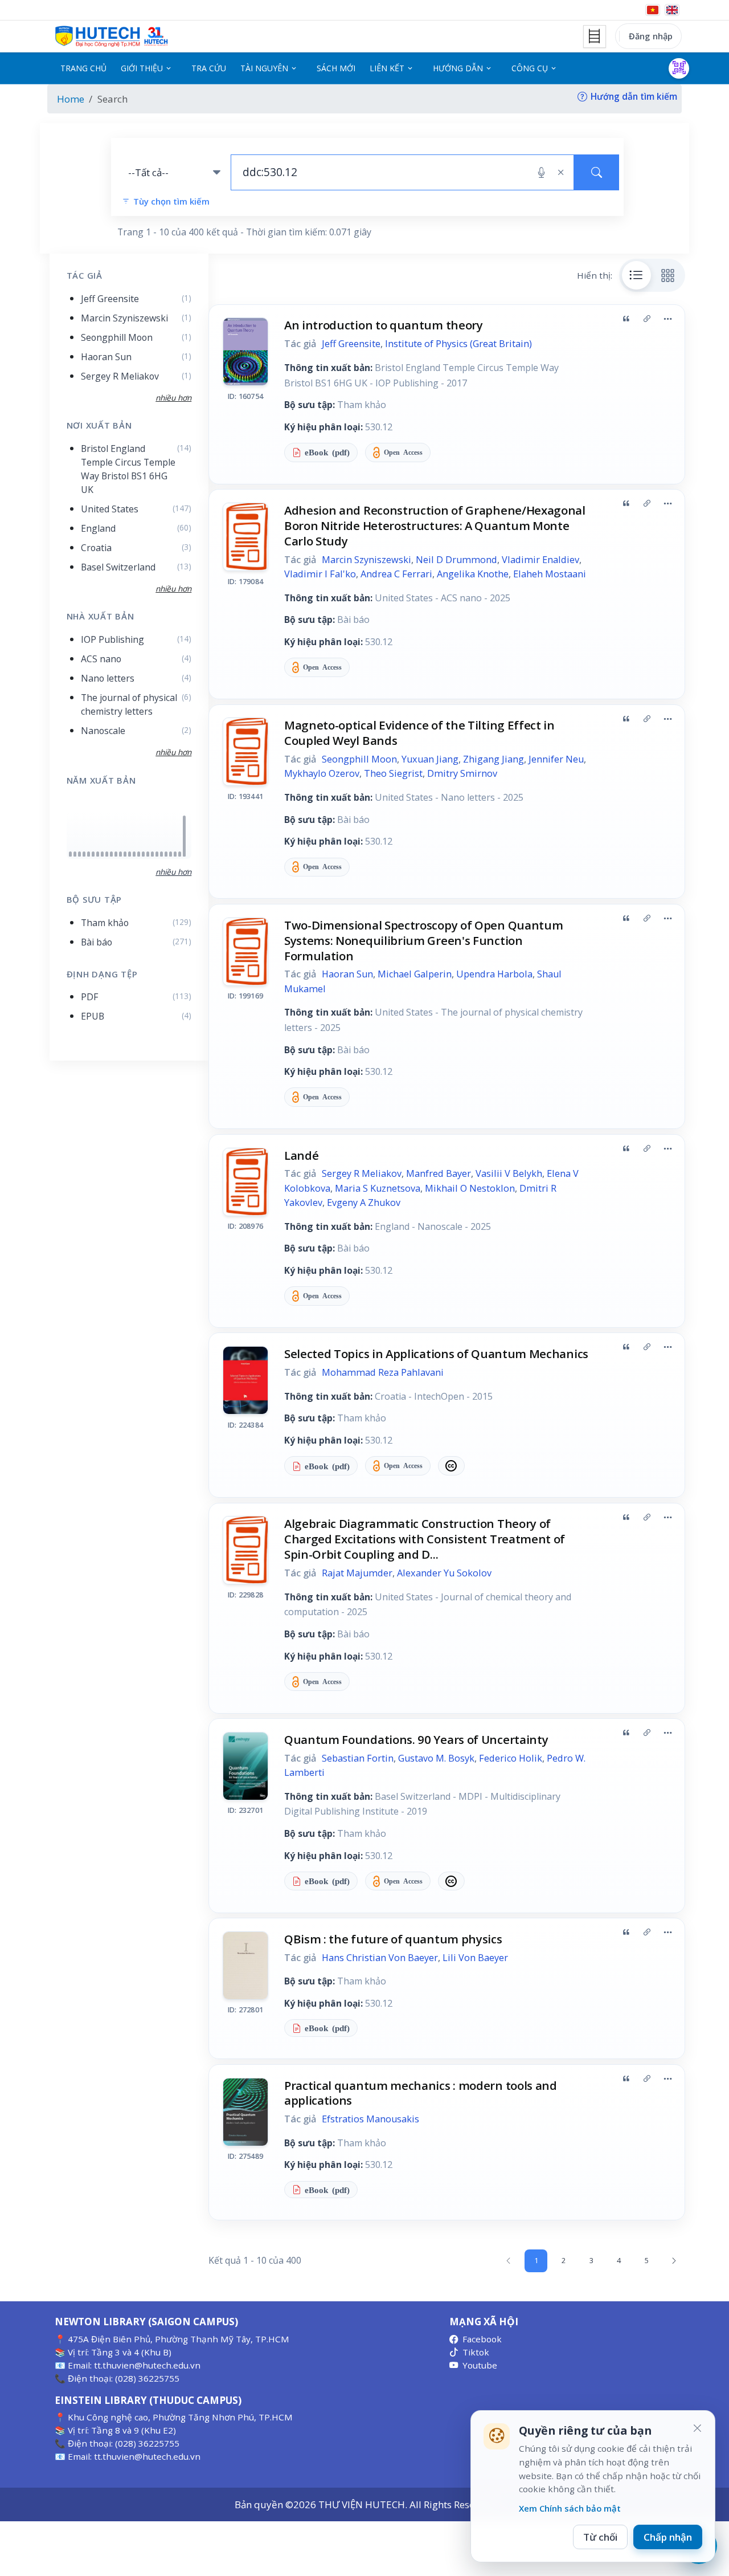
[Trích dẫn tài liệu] (626, 319)
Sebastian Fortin (358, 1758)
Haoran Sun (347, 974)
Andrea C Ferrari (396, 574)
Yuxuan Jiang (430, 759)
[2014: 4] (134, 854)
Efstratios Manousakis (370, 2119)
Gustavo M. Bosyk (436, 1758)
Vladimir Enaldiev (540, 560)
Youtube (480, 2365)
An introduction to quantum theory (384, 325)
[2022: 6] (171, 854)
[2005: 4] (102, 854)
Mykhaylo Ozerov (322, 773)
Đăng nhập (651, 36)
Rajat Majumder (357, 1573)
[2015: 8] (139, 854)
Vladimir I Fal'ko (320, 574)
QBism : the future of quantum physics (393, 1939)
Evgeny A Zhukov (364, 1203)
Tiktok (476, 2352)
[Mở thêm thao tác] (667, 319)
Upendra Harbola (494, 974)
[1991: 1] (75, 854)
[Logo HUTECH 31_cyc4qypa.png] (112, 36)
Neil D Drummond (456, 560)
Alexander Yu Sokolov (444, 1573)
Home (71, 99)
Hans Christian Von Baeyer (380, 1958)
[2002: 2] (89, 854)
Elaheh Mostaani (550, 574)
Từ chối (600, 2537)
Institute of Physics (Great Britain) (458, 344)
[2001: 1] (84, 854)
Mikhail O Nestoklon (470, 1188)
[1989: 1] (70, 854)
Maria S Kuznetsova (378, 1188)
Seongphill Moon (359, 759)
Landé (301, 1155)
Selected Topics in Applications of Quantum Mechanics (436, 1354)
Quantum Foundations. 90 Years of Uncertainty (416, 1739)
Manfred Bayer (439, 1173)
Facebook (482, 2339)
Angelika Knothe (473, 574)
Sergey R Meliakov (362, 1173)
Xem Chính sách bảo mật (570, 2508)
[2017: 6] (148, 854)
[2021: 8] (166, 854)
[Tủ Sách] (595, 36)
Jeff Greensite (351, 344)
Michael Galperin (415, 974)
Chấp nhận (668, 2537)
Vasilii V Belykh (509, 1173)
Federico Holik (511, 1758)
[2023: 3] (175, 854)
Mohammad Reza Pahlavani (383, 1372)
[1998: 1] (79, 854)
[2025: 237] (184, 836)
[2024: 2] (180, 854)
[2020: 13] (161, 854)
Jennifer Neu (556, 759)
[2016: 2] (143, 854)
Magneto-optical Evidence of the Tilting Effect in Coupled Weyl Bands (419, 733)
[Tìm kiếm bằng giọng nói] (541, 173)
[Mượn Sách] (679, 68)
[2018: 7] (152, 854)
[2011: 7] (120, 854)
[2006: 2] (107, 854)
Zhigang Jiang (493, 759)
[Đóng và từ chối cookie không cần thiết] (697, 2428)
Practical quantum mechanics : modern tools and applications (421, 2093)
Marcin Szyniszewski (366, 560)
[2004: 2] (98, 854)
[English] (672, 10)
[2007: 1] (111, 854)
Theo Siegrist (393, 773)
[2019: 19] (157, 854)
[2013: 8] (130, 854)
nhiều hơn (173, 872)
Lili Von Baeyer (475, 1958)
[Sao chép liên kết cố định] (647, 319)
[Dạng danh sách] (637, 275)
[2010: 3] (116, 854)
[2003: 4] (93, 854)
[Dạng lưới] (668, 275)
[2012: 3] (125, 854)
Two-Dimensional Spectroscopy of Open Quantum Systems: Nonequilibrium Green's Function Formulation (424, 940)
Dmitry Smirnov (462, 773)
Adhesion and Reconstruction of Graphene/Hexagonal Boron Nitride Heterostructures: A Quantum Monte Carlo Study (435, 525)
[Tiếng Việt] (653, 10)
